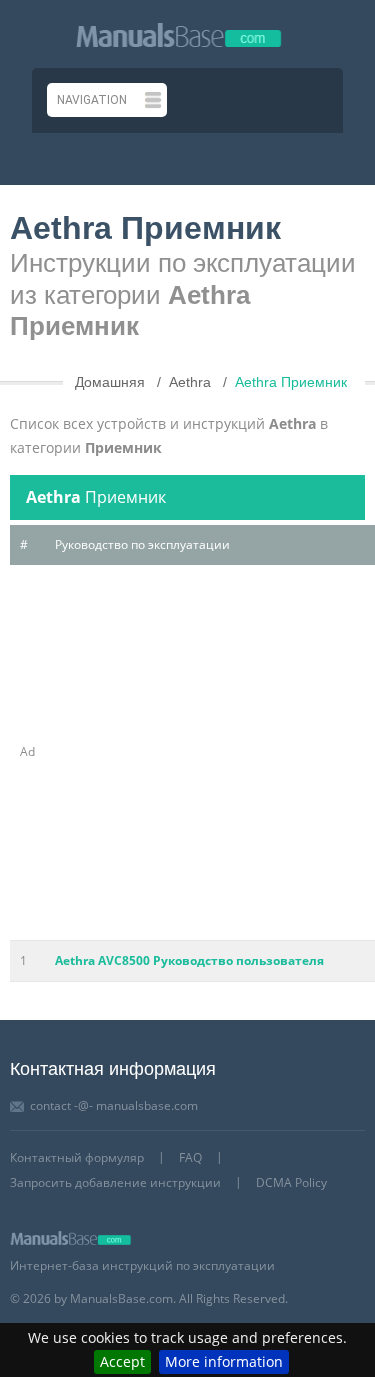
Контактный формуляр (77, 1157)
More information (224, 1361)
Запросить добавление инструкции (115, 1182)
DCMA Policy (291, 1182)
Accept (122, 1361)
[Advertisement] (187, 752)
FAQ (190, 1157)
